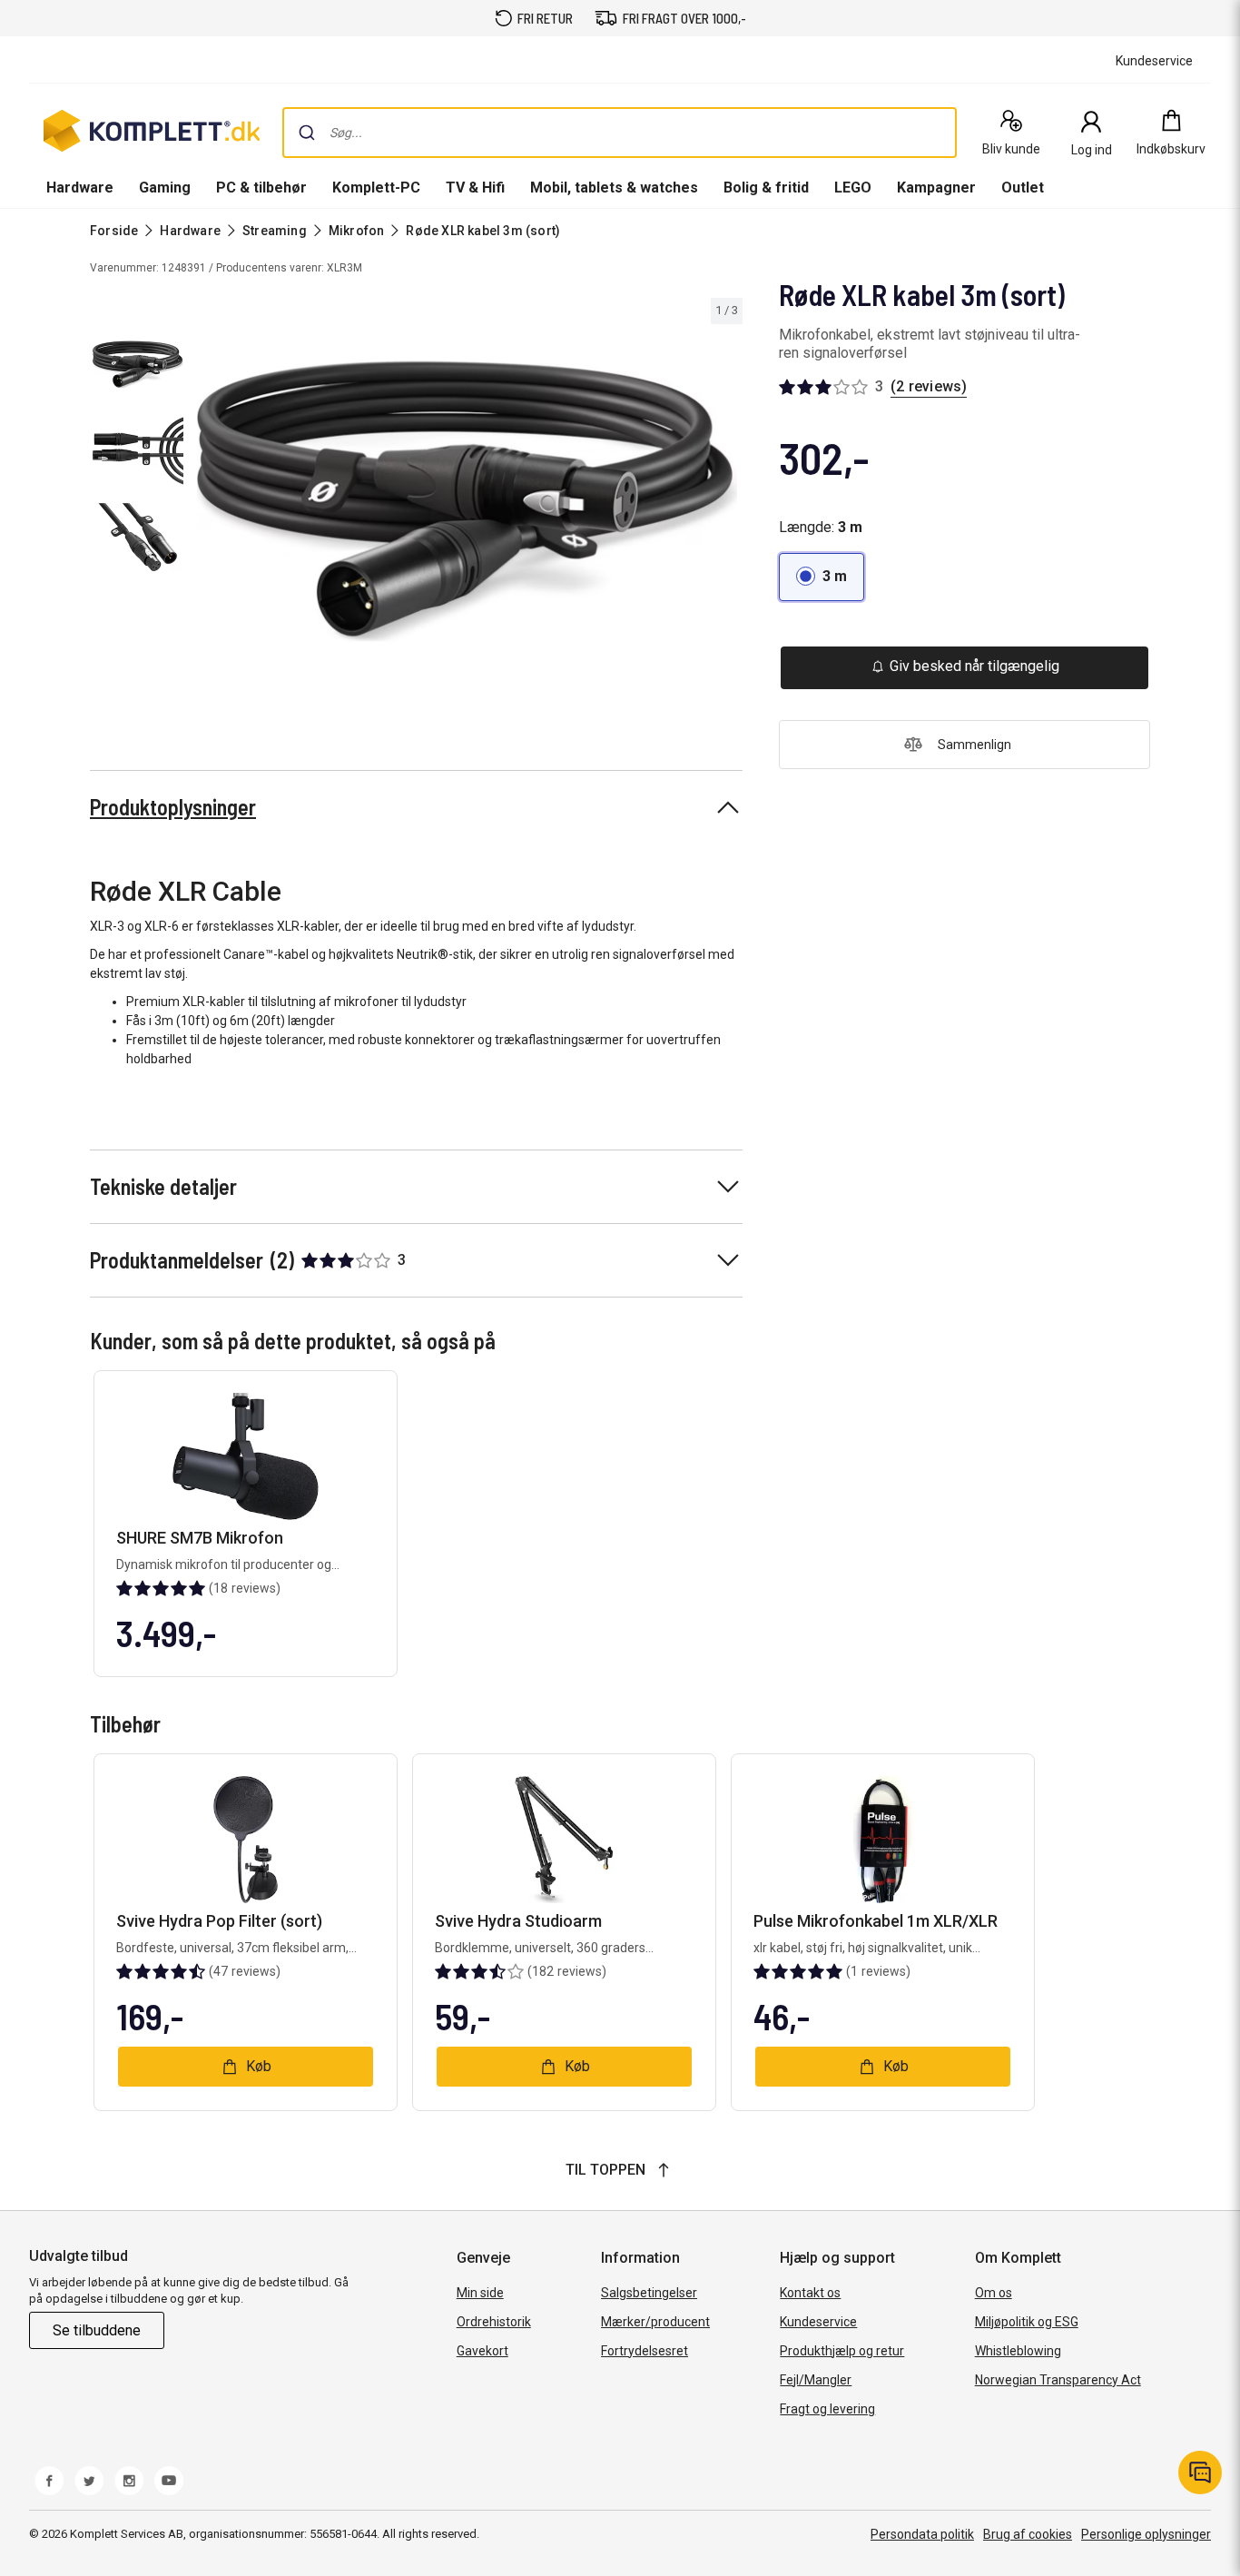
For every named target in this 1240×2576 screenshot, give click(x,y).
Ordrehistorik (494, 2322)
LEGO (853, 188)
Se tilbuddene (97, 2330)
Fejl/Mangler (816, 2380)
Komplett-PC (376, 188)
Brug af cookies (1028, 2534)
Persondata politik (922, 2534)
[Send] (307, 133)
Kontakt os (810, 2293)
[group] (467, 501)
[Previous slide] (207, 505)
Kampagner (936, 188)
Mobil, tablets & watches (614, 188)
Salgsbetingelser (649, 2293)
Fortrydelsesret (645, 2351)
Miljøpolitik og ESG (1027, 2322)
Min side (480, 2293)
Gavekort (482, 2351)
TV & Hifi (475, 188)
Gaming (165, 188)
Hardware (80, 188)
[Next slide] (726, 505)
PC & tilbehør (261, 188)
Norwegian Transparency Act (1058, 2380)
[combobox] (620, 133)
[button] (822, 577)
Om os (994, 2293)
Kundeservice (818, 2322)
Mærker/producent (655, 2322)
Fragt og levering (827, 2409)
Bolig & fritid (766, 188)
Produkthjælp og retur (842, 2351)
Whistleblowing (1018, 2351)
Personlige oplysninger (1146, 2534)
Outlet (1023, 188)
